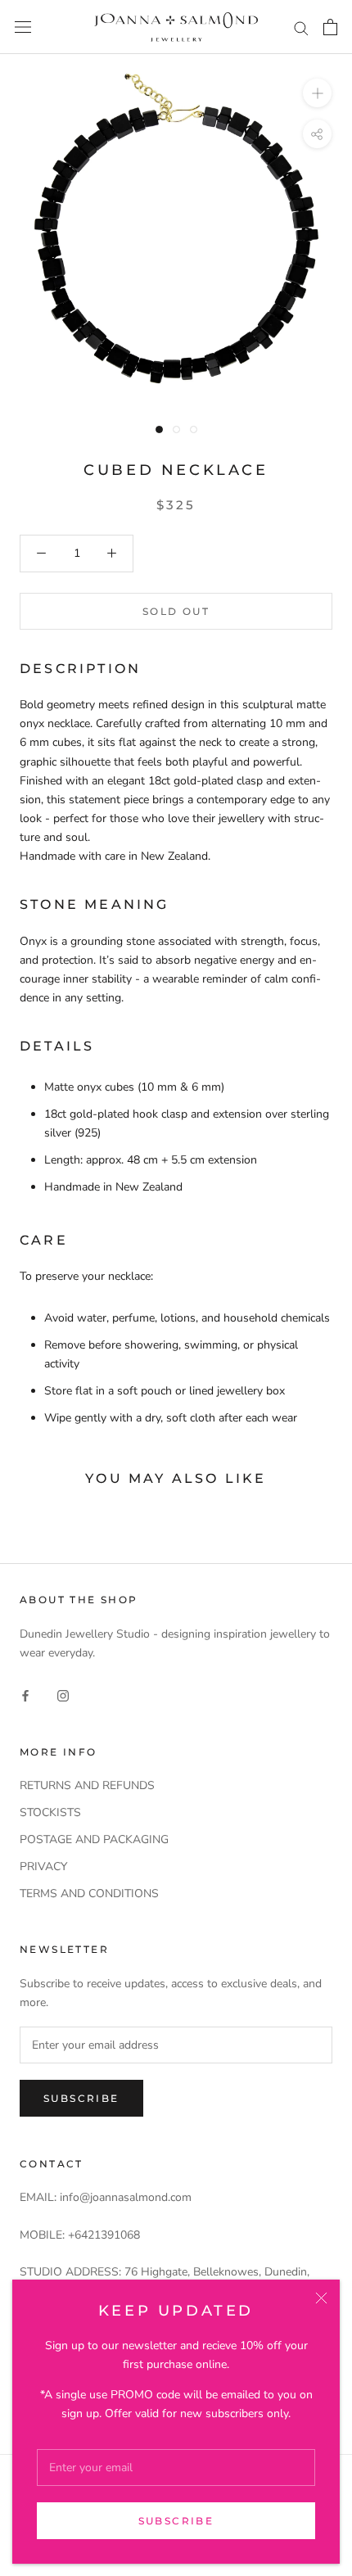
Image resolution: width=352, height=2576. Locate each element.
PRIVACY (43, 1866)
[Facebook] (25, 1695)
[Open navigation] (23, 27)
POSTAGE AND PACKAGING (94, 1839)
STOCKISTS (50, 1812)
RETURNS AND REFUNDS (87, 1785)
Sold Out (176, 611)
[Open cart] (330, 27)
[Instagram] (63, 1695)
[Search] (301, 27)
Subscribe (176, 2521)
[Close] (321, 2298)
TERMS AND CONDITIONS (89, 1894)
